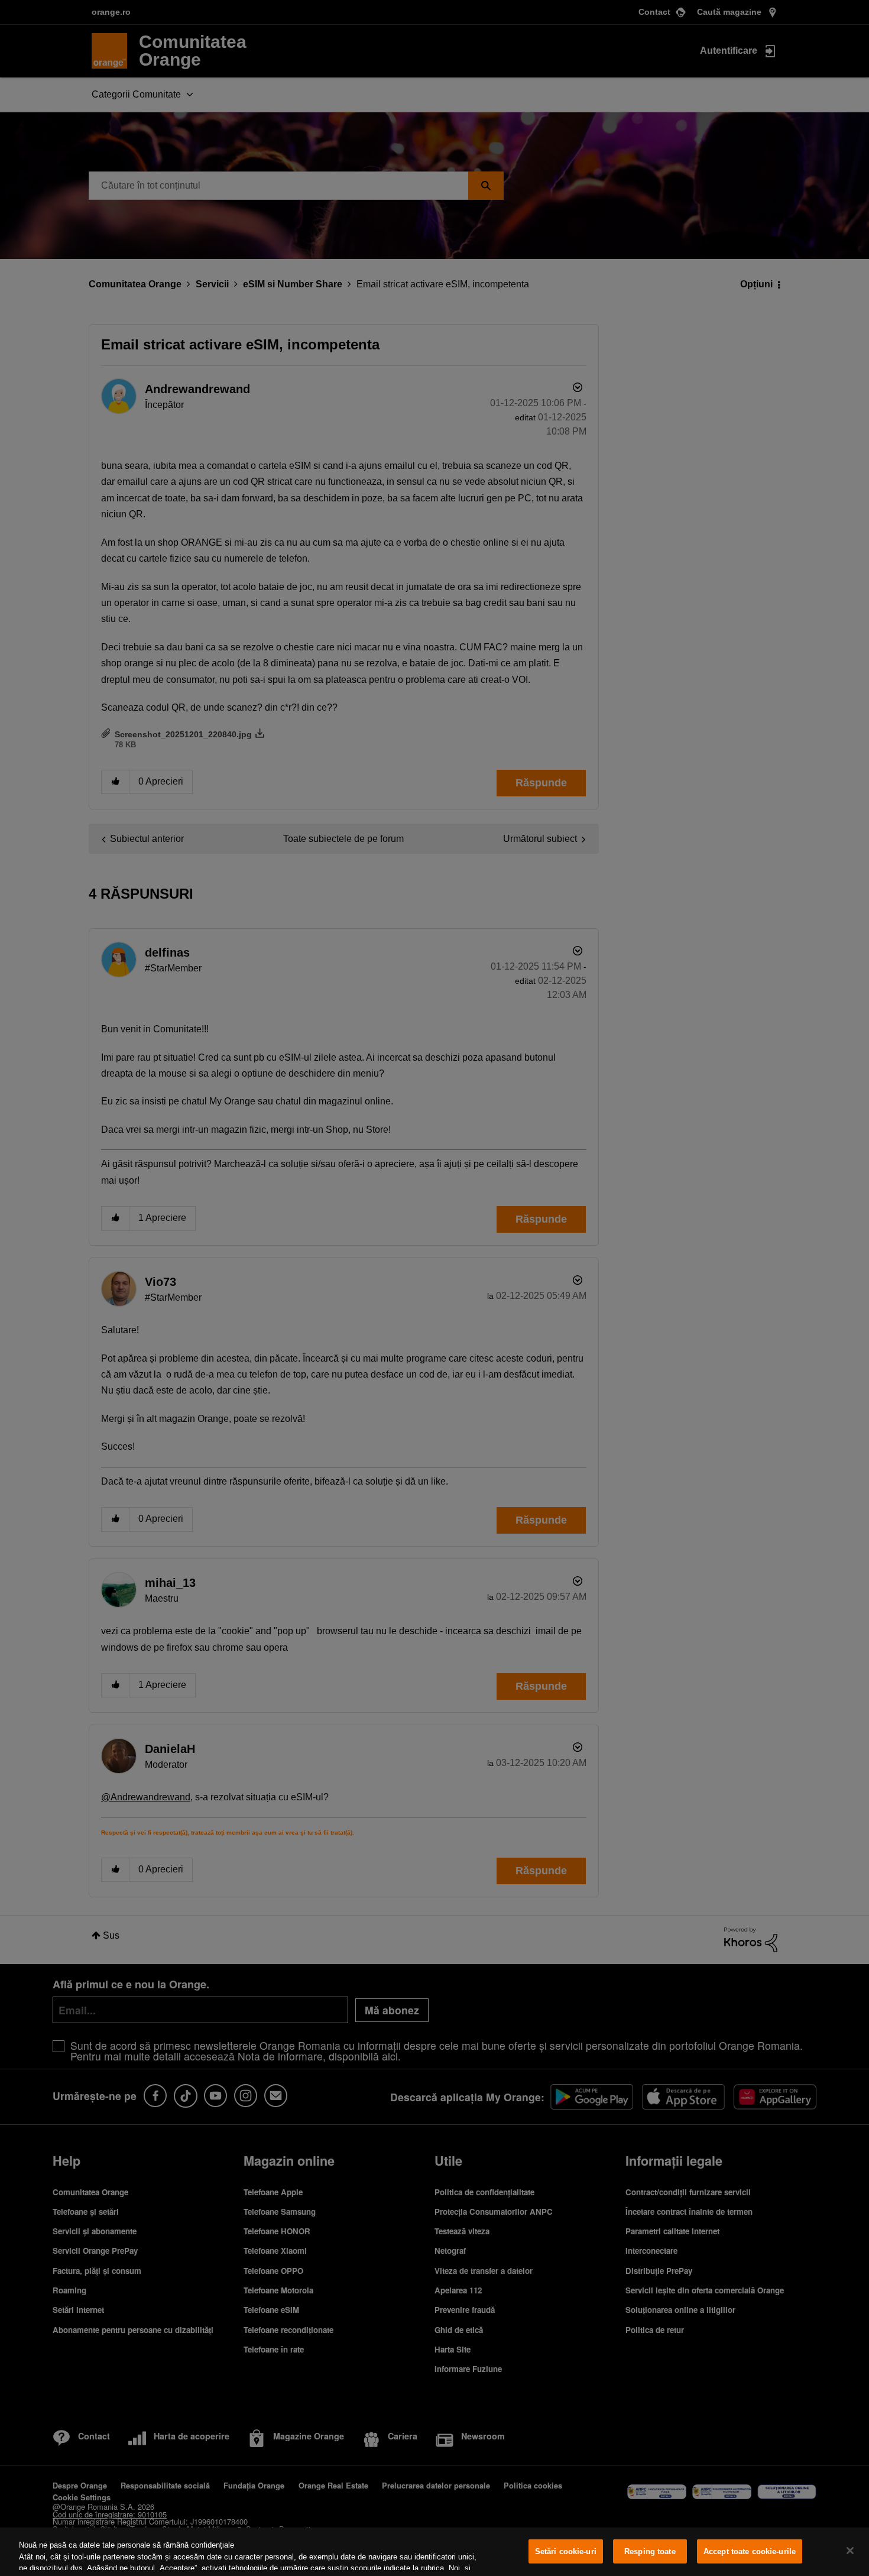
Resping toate (650, 2551)
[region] (434, 2552)
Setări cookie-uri (566, 2551)
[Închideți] (850, 2551)
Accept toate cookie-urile (750, 2551)
